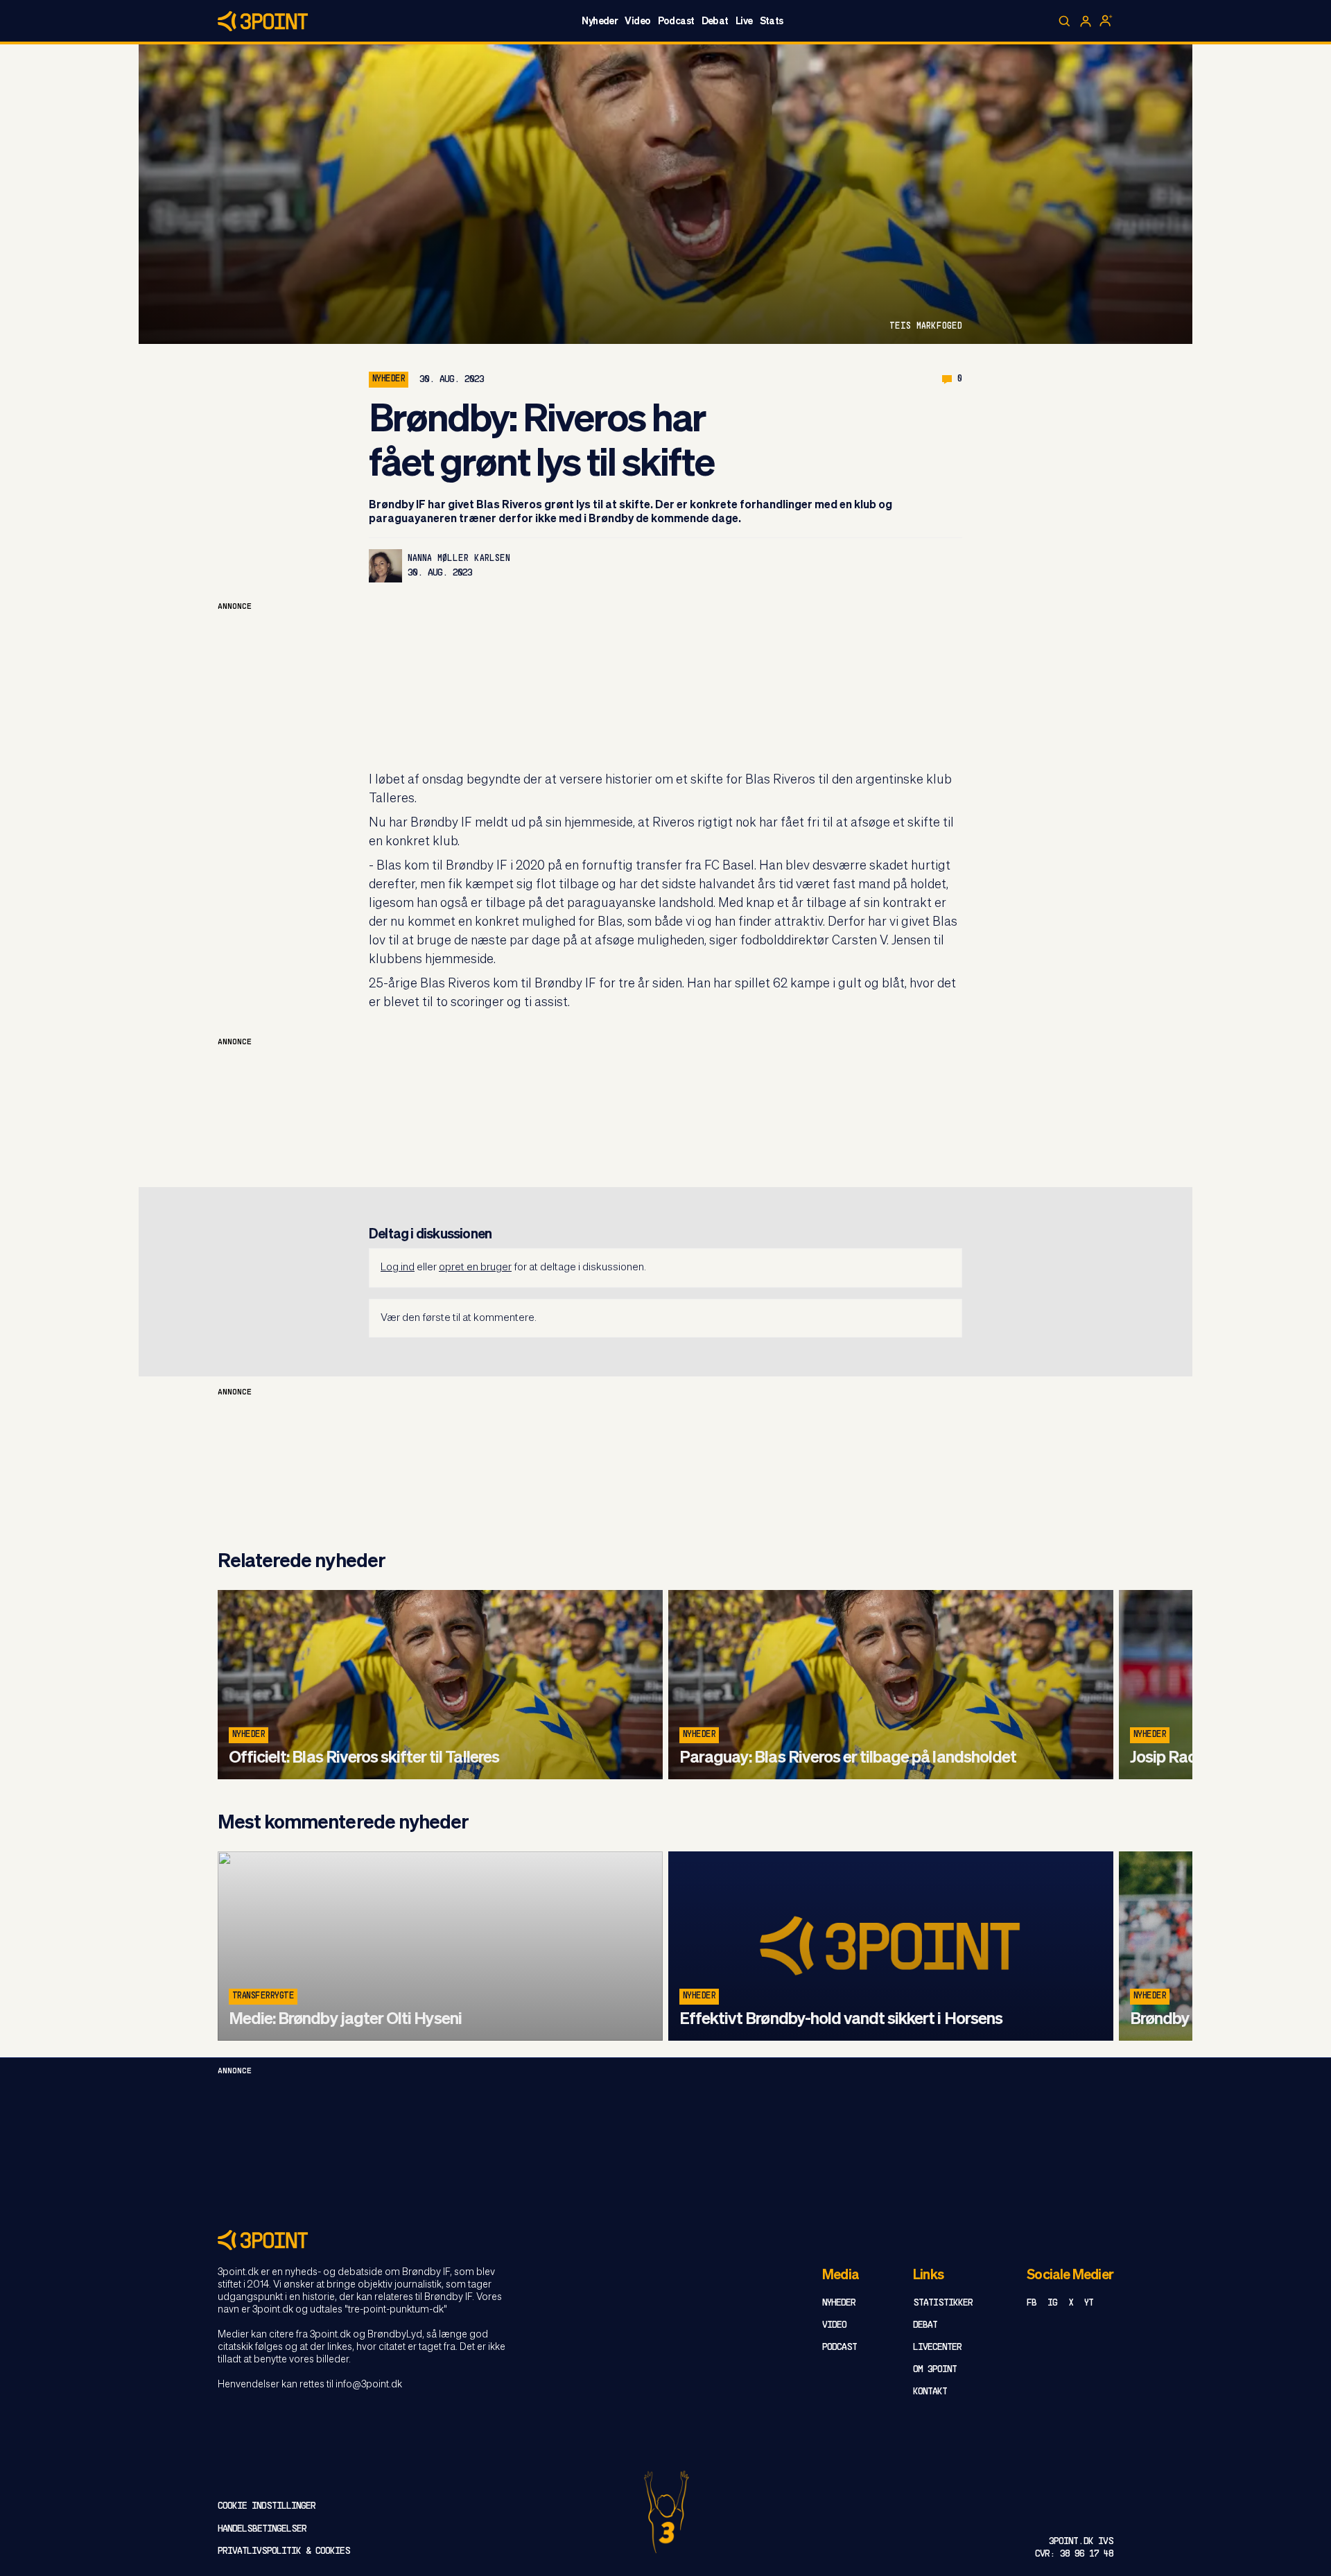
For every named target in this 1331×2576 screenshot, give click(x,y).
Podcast (676, 21)
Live (744, 21)
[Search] (1065, 21)
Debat (715, 21)
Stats (772, 21)
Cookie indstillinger (267, 2506)
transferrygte (263, 1996)
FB (1032, 2303)
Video (637, 21)
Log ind (398, 1267)
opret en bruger (475, 1267)
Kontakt (930, 2392)
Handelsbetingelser (262, 2529)
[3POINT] (665, 2240)
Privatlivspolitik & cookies (284, 2551)
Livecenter (937, 2348)
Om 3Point (935, 2370)
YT (1089, 2303)
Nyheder (600, 21)
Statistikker (943, 2303)
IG (1052, 2303)
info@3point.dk (369, 2385)
